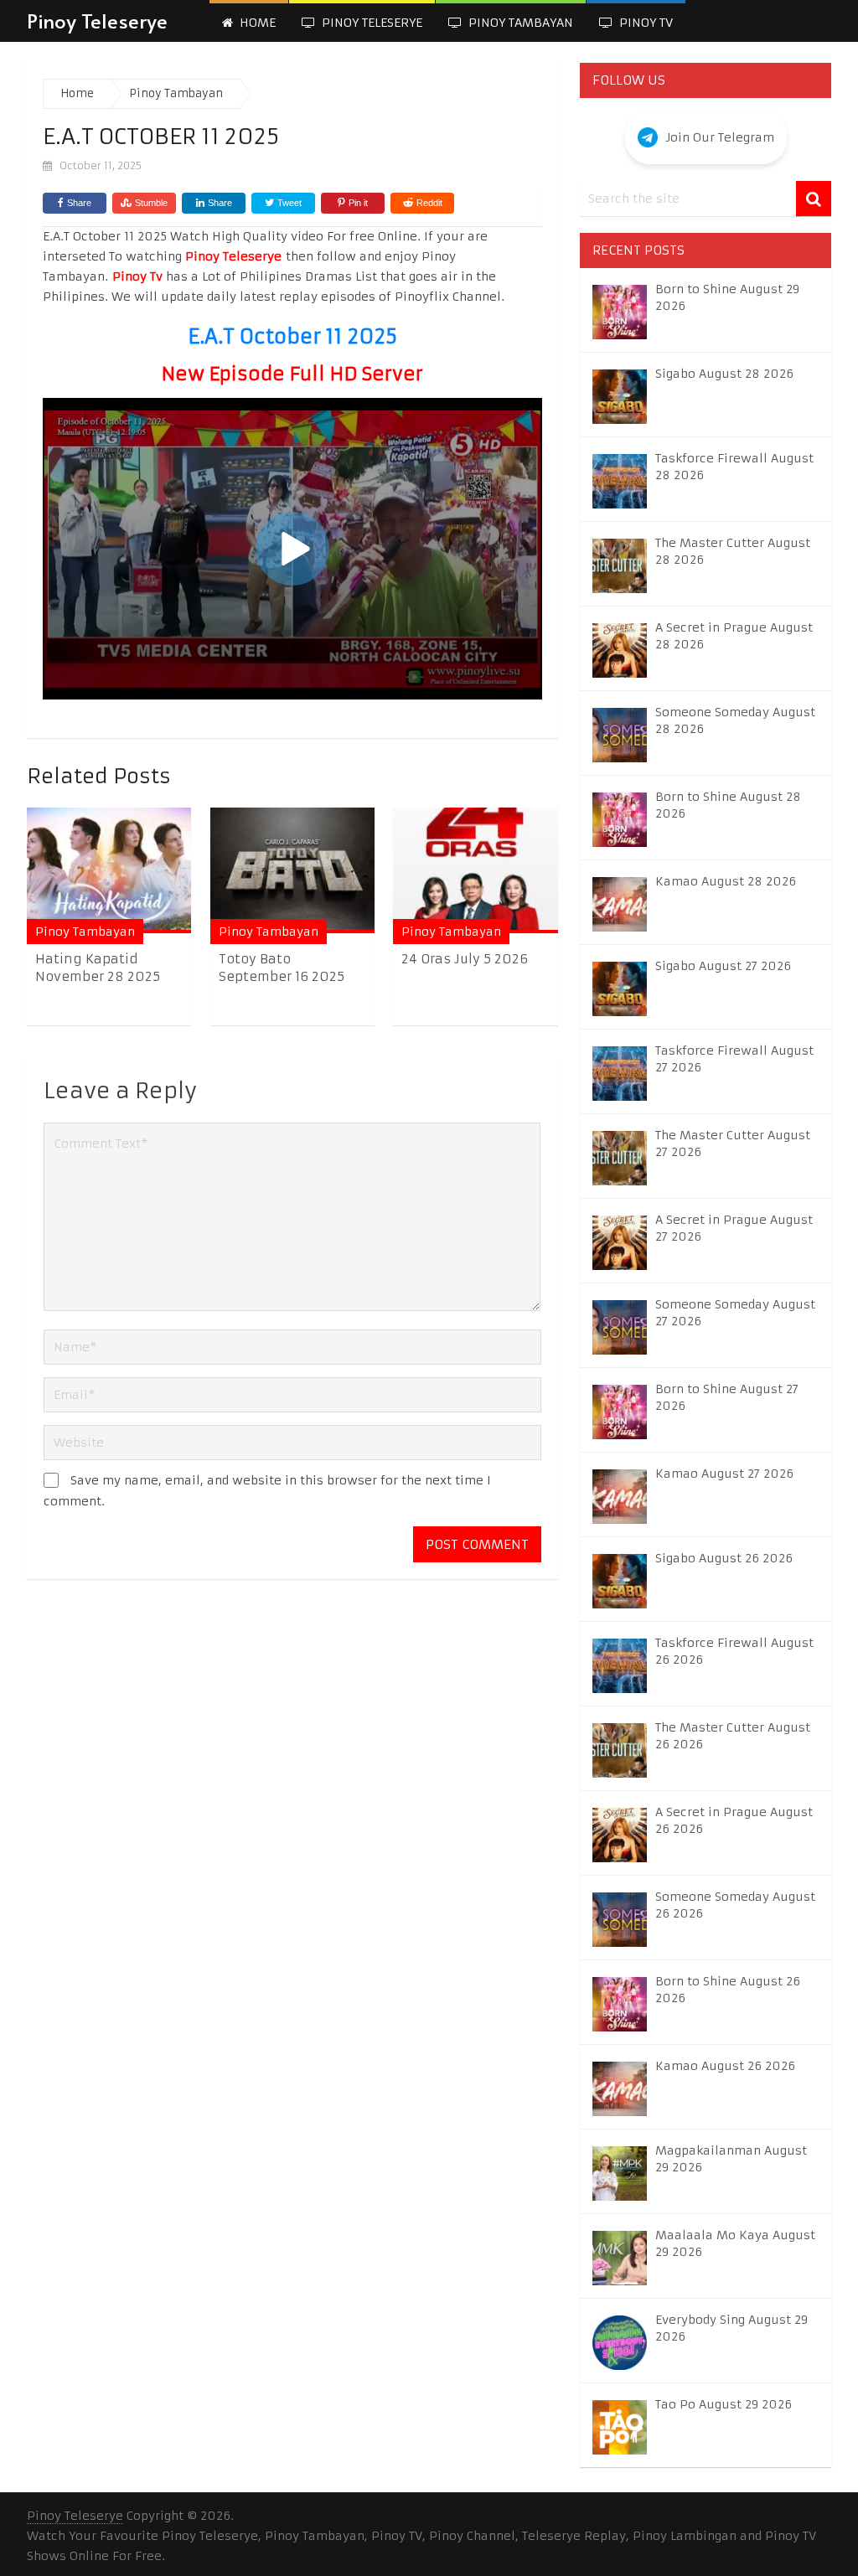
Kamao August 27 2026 (724, 1474)
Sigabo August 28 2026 (724, 374)
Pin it (358, 203)
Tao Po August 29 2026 (724, 2404)
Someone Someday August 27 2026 (735, 1313)
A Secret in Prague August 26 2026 (734, 1820)
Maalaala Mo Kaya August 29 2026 (735, 2243)
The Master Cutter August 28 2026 (733, 551)
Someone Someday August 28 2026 (735, 720)
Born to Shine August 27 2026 (727, 1397)
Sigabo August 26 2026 (724, 1558)
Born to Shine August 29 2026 (727, 297)
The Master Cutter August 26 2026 (733, 1736)
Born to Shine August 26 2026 (728, 1990)
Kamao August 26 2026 (725, 2066)
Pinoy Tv (644, 23)
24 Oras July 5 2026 (465, 959)
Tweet (288, 203)
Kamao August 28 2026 (726, 881)
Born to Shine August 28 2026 (728, 805)
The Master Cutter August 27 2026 (733, 1143)
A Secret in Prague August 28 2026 (734, 636)
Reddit (429, 203)
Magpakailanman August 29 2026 (731, 2159)
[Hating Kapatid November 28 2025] (109, 870)
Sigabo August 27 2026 (723, 966)
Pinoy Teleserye (97, 21)
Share (79, 203)
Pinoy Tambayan (519, 23)
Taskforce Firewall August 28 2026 (734, 467)
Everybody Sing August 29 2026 (731, 2328)
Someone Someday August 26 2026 (735, 1905)
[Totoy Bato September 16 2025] (292, 870)
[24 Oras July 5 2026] (475, 870)
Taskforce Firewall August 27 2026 (734, 1059)
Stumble (151, 203)
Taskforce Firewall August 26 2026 (734, 1651)
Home (256, 23)
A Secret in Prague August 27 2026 (734, 1228)
